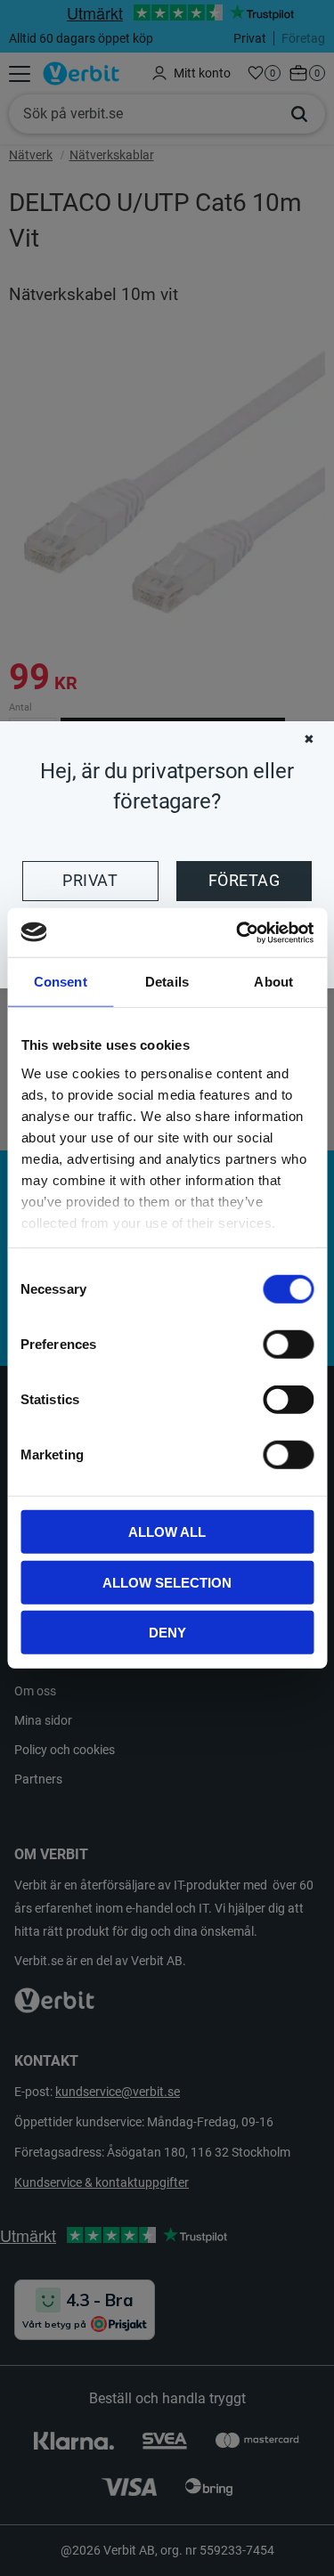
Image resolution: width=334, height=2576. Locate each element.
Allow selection (167, 1582)
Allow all (167, 1532)
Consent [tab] (61, 982)
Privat (90, 881)
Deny (167, 1633)
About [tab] (273, 982)
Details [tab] (167, 982)
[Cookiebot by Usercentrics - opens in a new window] (238, 932)
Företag (244, 881)
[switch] (288, 1345)
